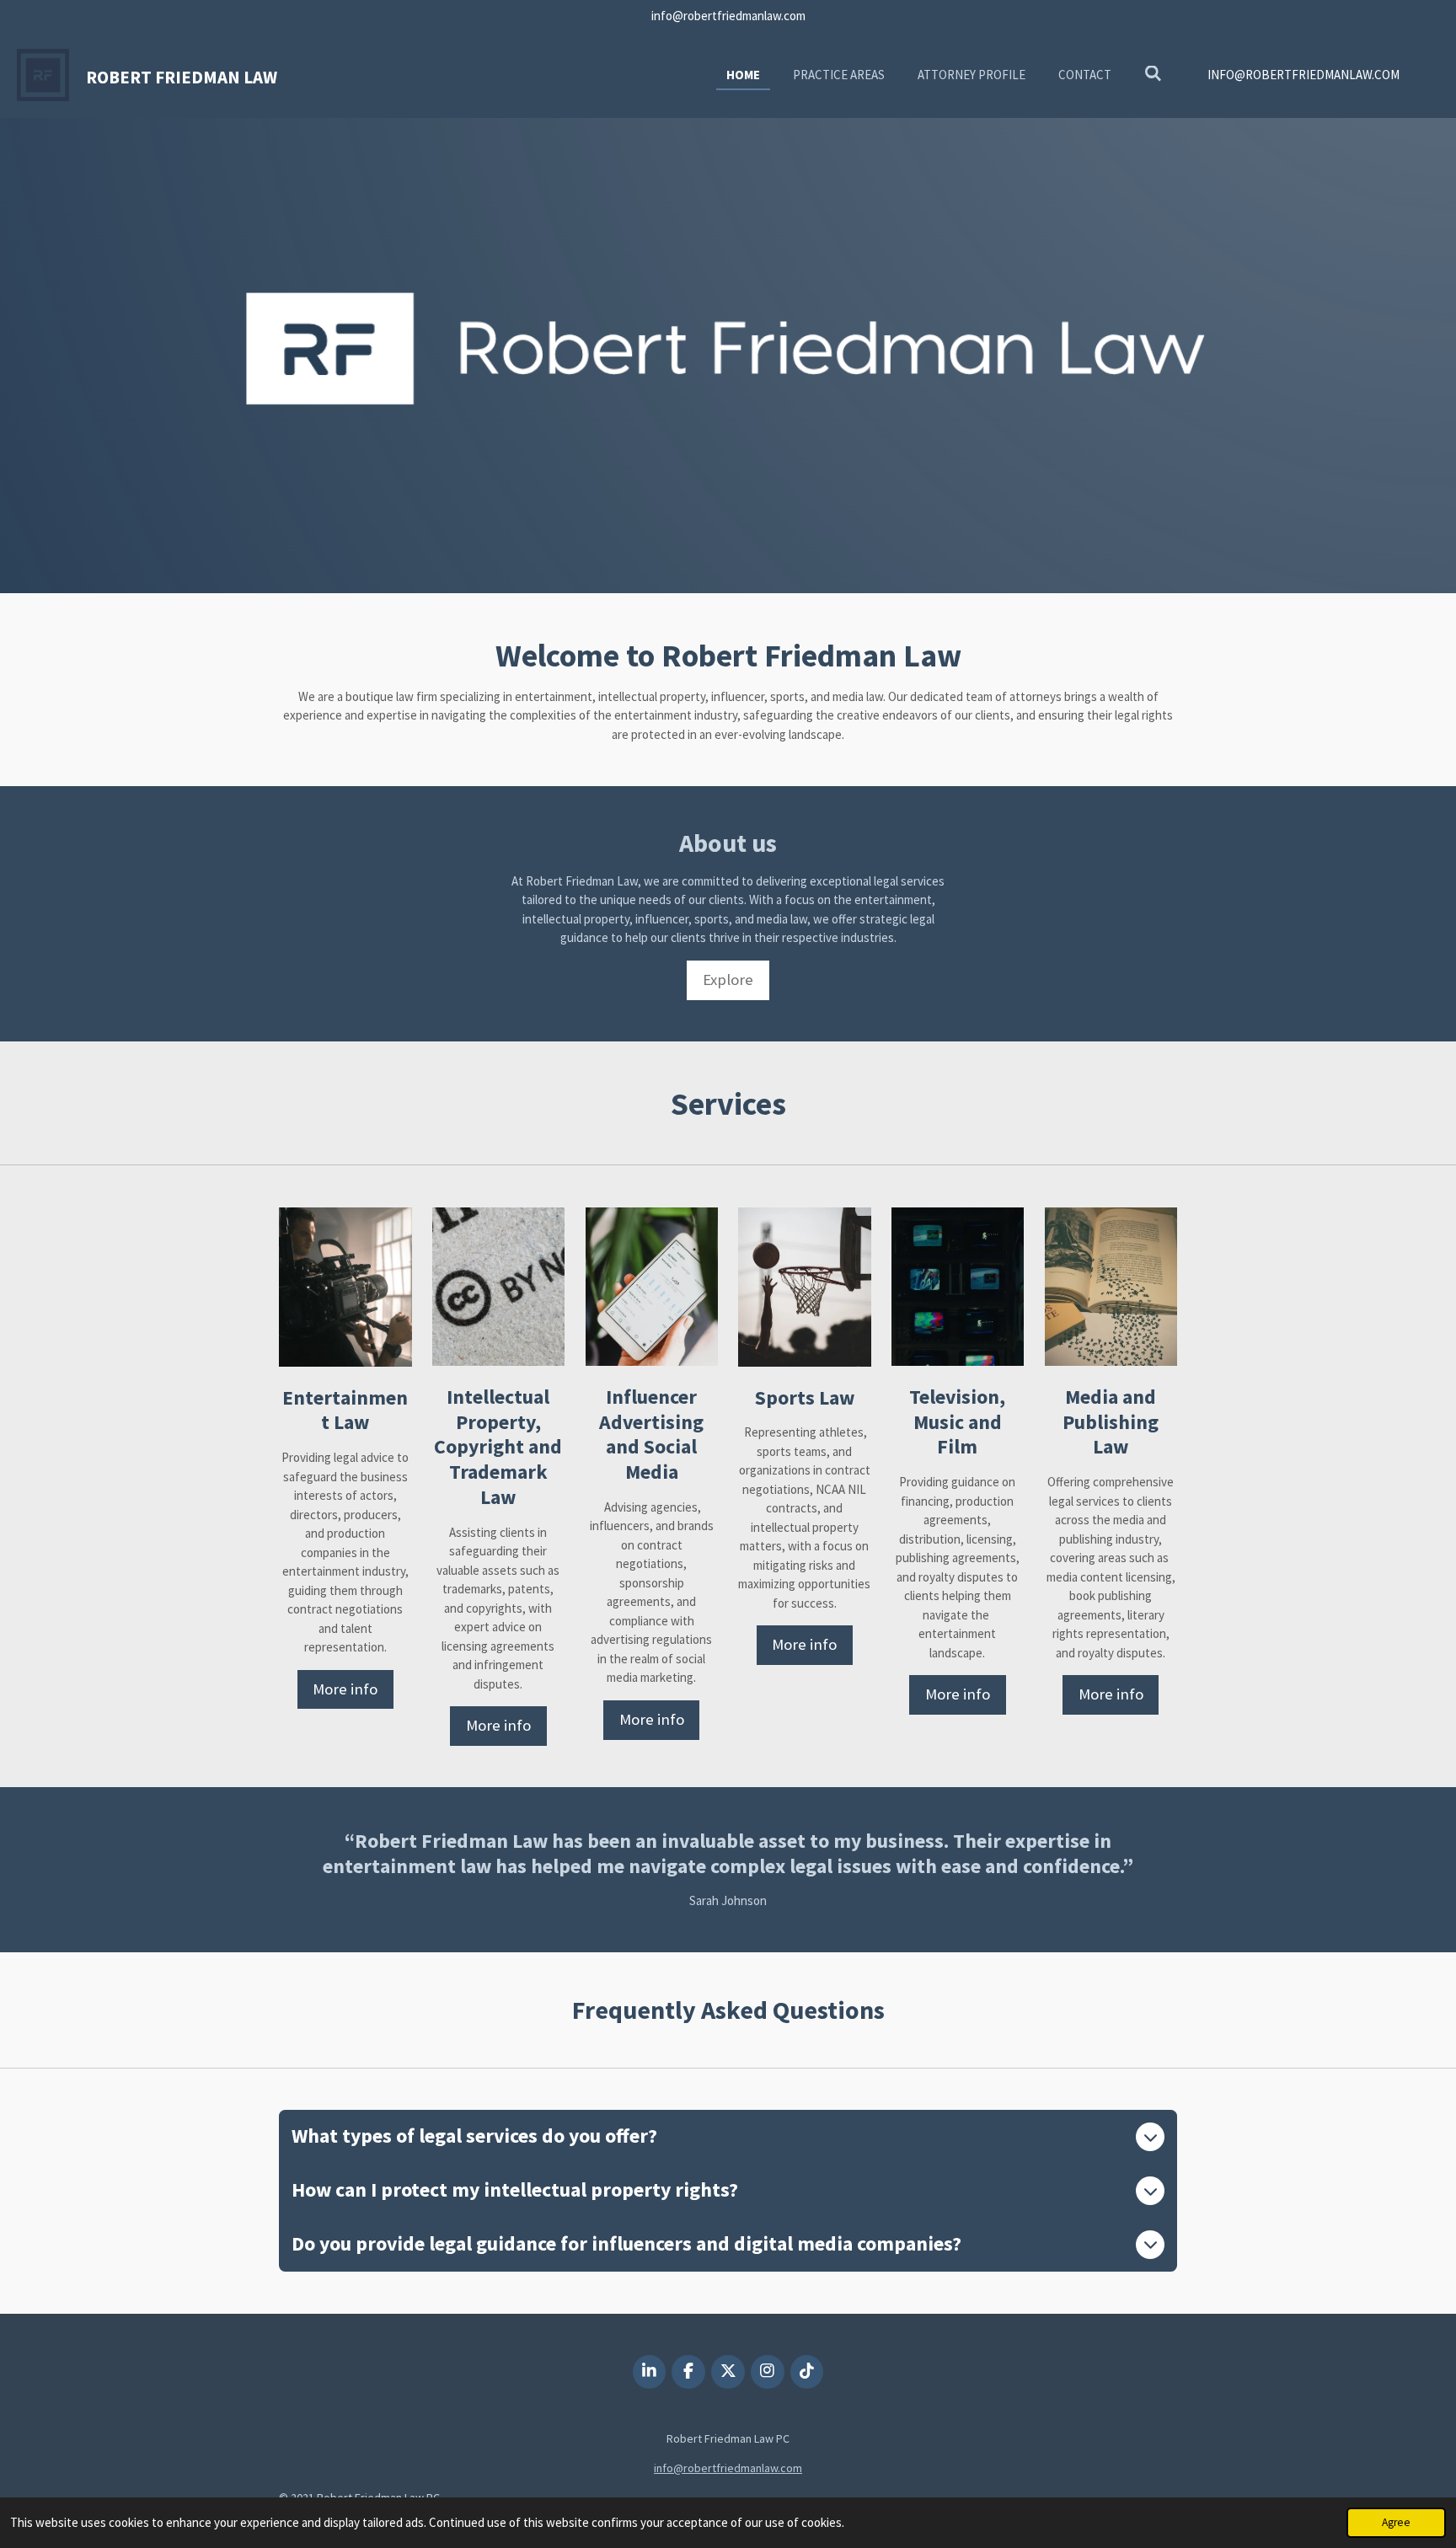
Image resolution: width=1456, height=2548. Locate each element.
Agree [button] (1396, 2522)
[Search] (1153, 74)
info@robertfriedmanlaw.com (728, 2468)
